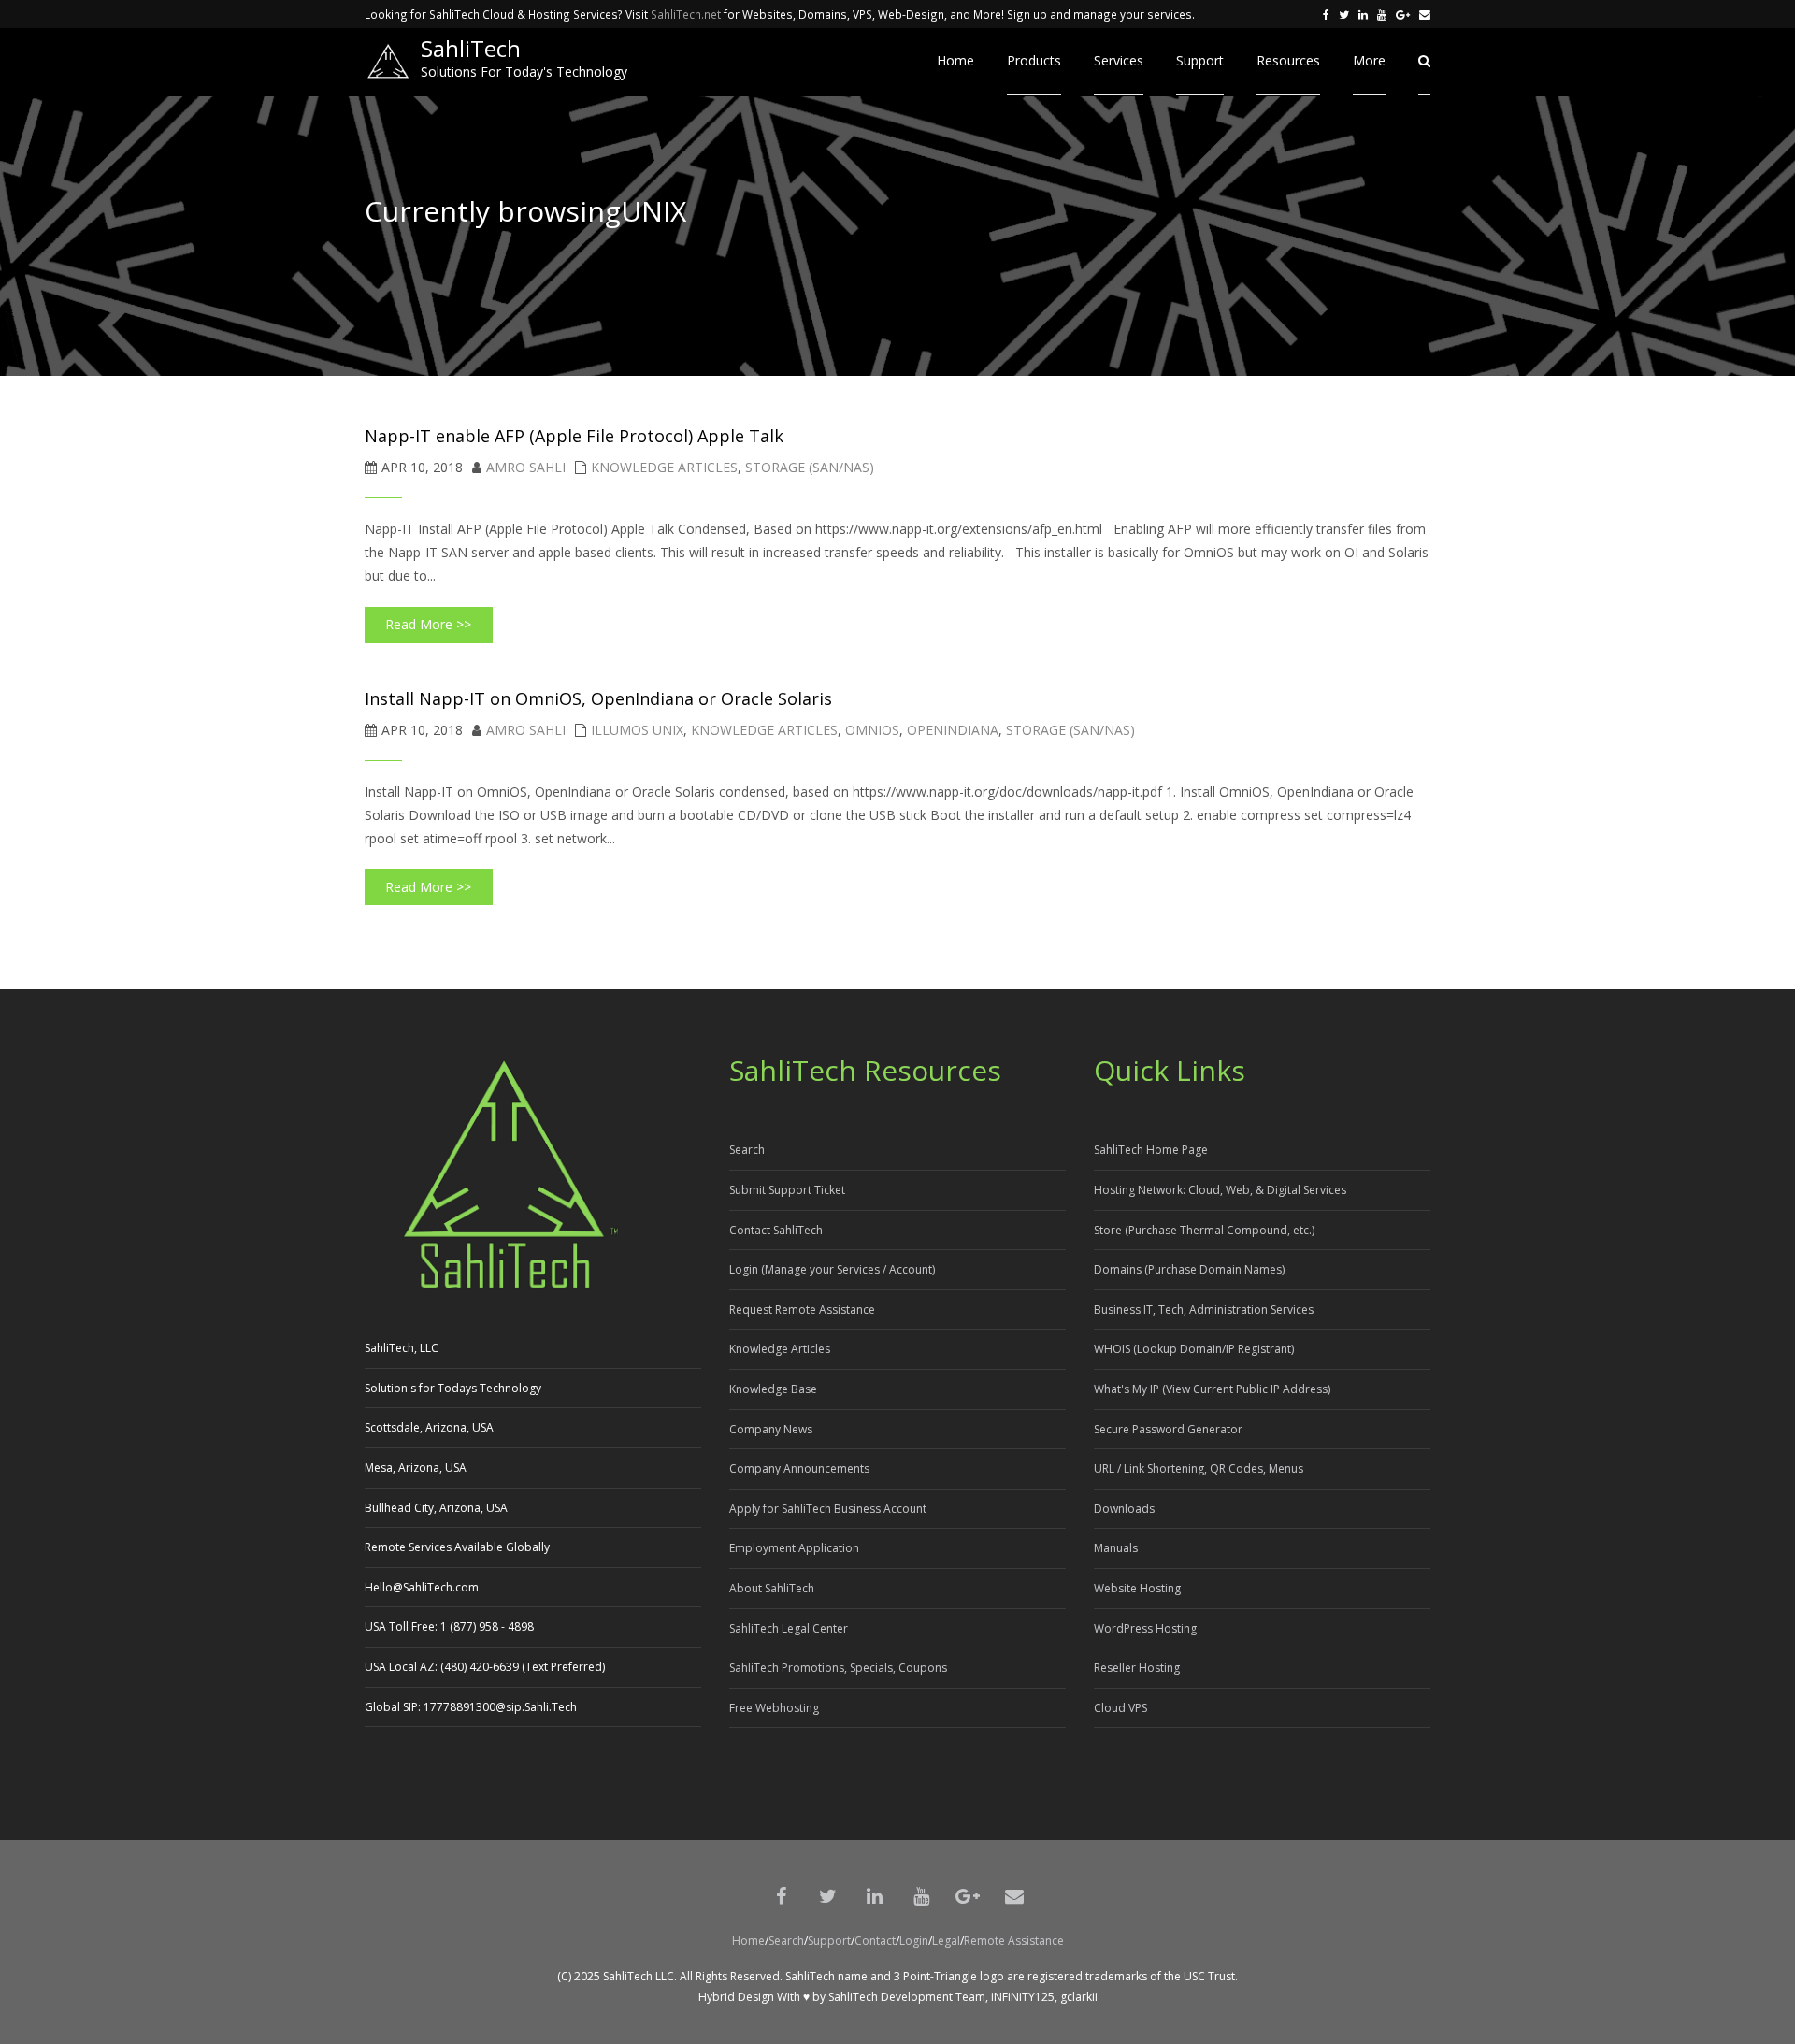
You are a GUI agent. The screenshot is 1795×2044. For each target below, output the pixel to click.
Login (914, 1941)
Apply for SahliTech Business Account (828, 1509)
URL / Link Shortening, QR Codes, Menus (1199, 1468)
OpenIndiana (953, 730)
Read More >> (428, 624)
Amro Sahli (526, 467)
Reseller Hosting (1137, 1668)
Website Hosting (1137, 1588)
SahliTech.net (686, 14)
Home (748, 1941)
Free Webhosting (774, 1708)
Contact (875, 1941)
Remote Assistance (1014, 1941)
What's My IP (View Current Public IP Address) (1212, 1389)
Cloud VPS (1120, 1708)
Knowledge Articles (664, 467)
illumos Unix (637, 730)
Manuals (1116, 1548)
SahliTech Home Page (1151, 1150)
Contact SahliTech (776, 1230)
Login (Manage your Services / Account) (832, 1269)
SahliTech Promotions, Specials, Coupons (838, 1668)
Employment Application (794, 1548)
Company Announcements (799, 1468)
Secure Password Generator (1168, 1429)
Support (829, 1941)
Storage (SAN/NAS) (810, 467)
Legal (946, 1941)
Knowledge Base (773, 1389)
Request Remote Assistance (802, 1310)
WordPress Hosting (1145, 1628)
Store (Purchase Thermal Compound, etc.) (1204, 1230)
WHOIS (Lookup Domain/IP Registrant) (1194, 1349)
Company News (771, 1429)
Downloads (1124, 1509)
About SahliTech (772, 1588)
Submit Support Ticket (787, 1190)
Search (747, 1150)
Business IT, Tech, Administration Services (1204, 1310)
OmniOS (872, 730)
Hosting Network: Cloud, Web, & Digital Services (1220, 1190)
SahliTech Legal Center (789, 1628)
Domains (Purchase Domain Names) (1189, 1269)
